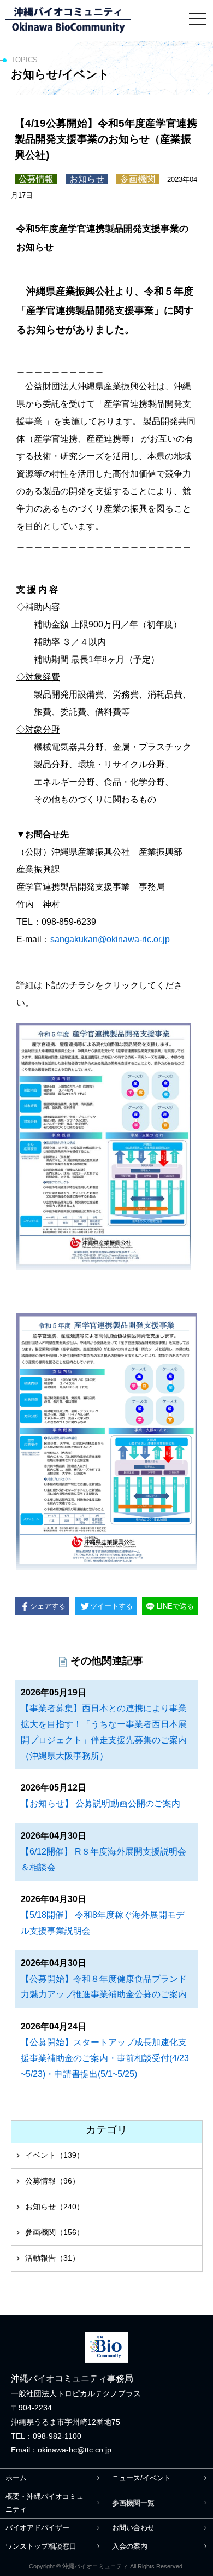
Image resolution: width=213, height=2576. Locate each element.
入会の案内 (130, 2546)
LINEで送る (175, 1606)
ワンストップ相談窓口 (41, 2546)
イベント (55, 2155)
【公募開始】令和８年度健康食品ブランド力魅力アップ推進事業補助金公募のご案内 (104, 1987)
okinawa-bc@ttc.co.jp (75, 2450)
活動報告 (52, 2258)
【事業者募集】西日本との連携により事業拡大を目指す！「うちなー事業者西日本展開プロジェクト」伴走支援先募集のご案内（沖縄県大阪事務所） (104, 1732)
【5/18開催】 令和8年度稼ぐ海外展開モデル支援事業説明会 (103, 1923)
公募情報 (52, 2181)
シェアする (48, 1606)
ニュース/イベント (141, 2478)
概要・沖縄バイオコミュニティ (45, 2503)
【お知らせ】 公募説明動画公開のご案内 (100, 1803)
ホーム (16, 2478)
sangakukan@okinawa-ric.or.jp (110, 939)
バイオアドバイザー (37, 2528)
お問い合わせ (133, 2528)
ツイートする (111, 1606)
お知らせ (55, 2207)
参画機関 (55, 2232)
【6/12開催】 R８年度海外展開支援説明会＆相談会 (103, 1859)
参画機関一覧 (133, 2503)
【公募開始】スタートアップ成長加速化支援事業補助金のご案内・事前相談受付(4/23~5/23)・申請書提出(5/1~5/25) (105, 2058)
